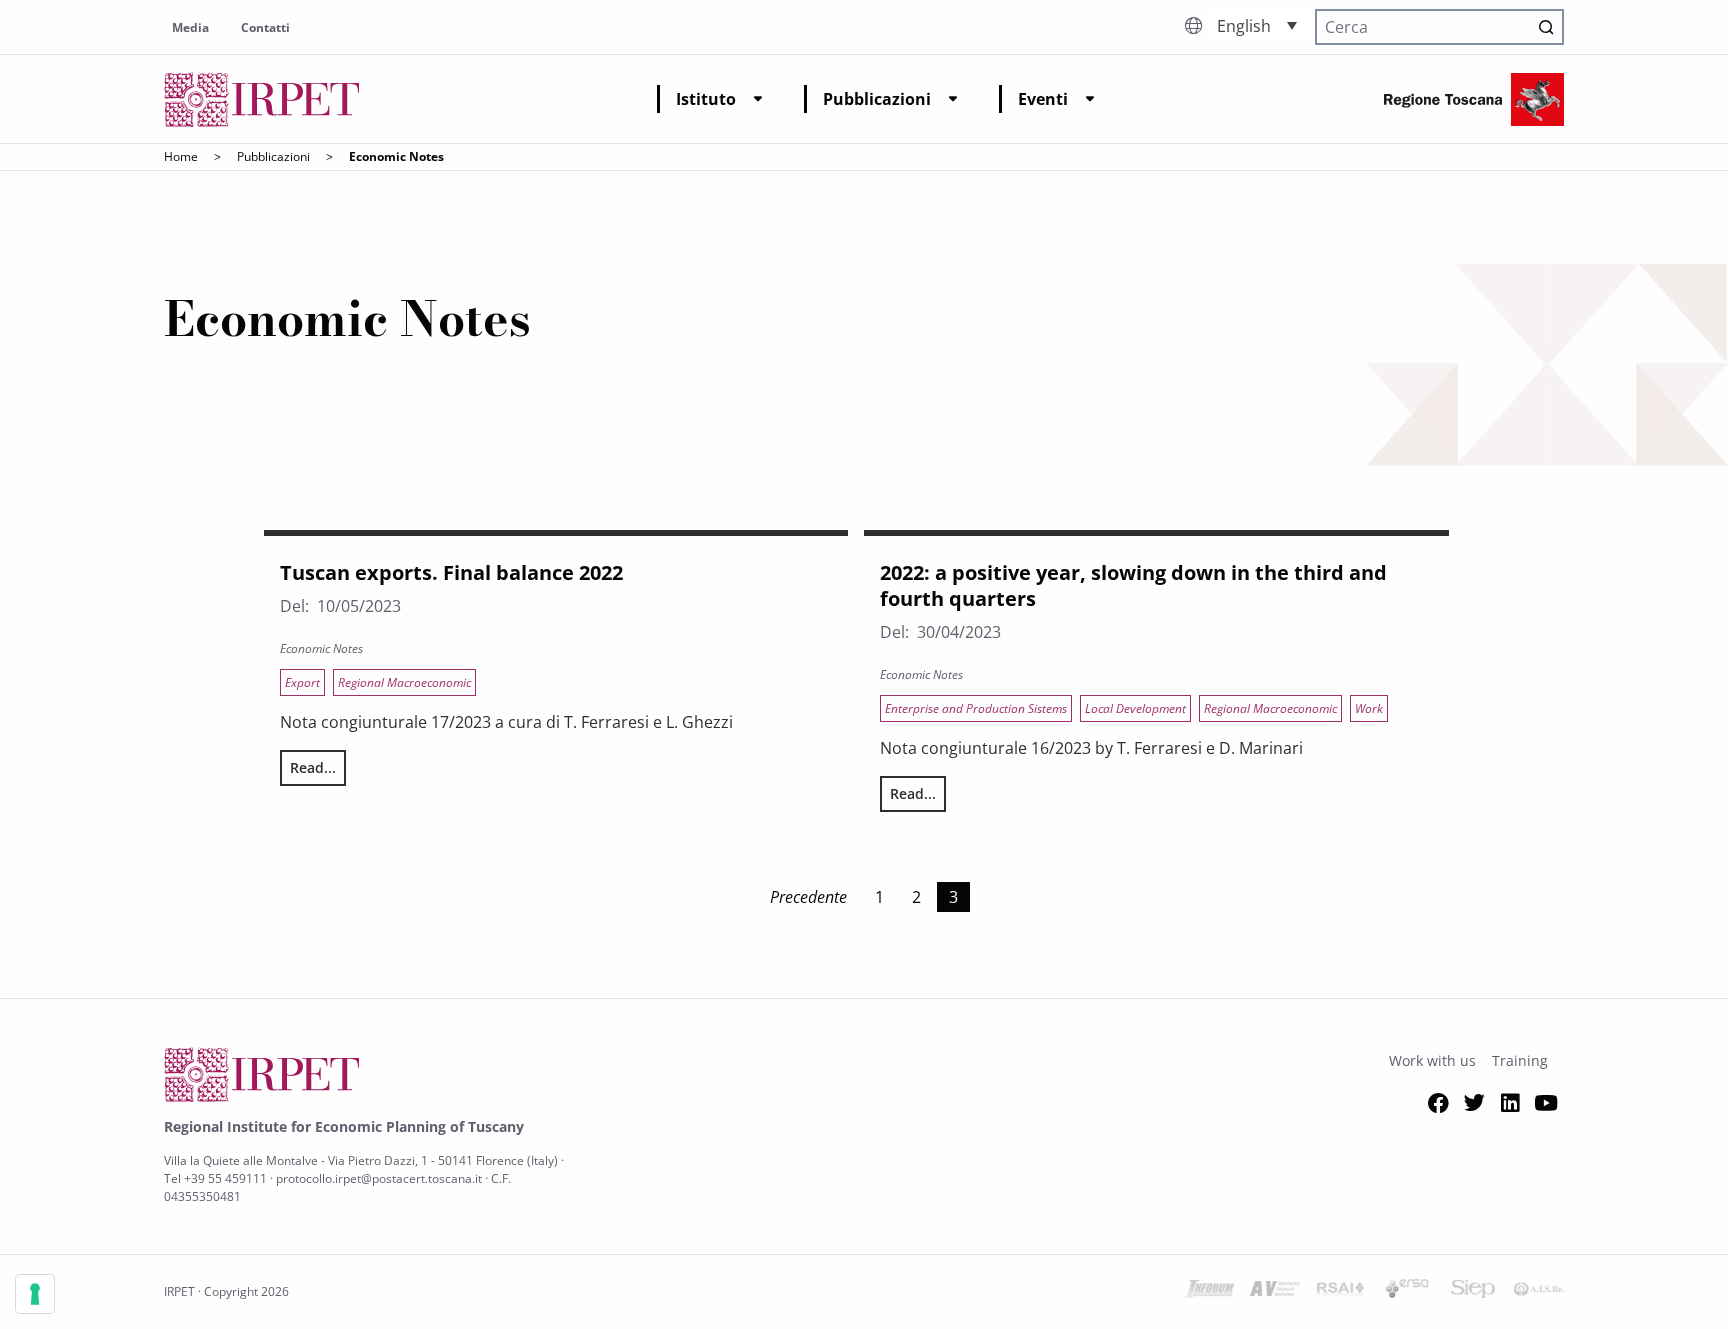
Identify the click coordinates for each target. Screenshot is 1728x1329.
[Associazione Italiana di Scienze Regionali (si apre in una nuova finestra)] (1539, 1292)
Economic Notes (321, 648)
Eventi (1043, 99)
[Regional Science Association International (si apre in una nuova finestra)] (1341, 1292)
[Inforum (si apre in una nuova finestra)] (1209, 1292)
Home (181, 156)
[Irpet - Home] (262, 99)
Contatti (265, 27)
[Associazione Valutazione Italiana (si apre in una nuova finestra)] (1275, 1292)
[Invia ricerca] (1546, 27)
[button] (1257, 25)
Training (1520, 1060)
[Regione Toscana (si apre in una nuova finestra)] (1474, 99)
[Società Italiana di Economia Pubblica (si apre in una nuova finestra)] (1473, 1292)
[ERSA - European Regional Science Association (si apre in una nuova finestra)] (1407, 1292)
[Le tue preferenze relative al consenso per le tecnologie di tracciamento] (35, 1294)
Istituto (706, 99)
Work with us (1432, 1060)
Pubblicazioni (877, 99)
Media (190, 27)
